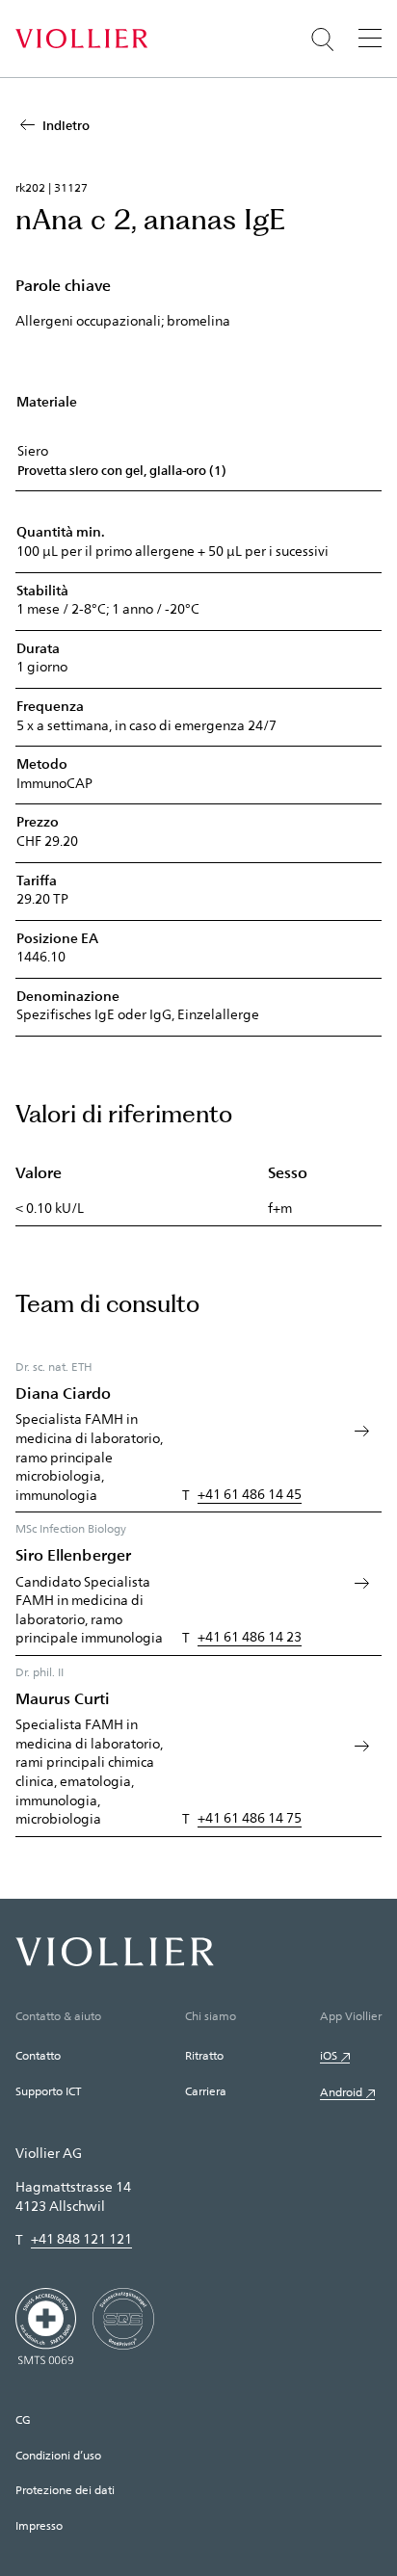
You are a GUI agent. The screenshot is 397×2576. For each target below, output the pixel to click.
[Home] (81, 39)
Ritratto (204, 2055)
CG (23, 2419)
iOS (329, 2055)
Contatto (38, 2055)
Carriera (206, 2090)
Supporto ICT (48, 2090)
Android (341, 2091)
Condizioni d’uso (58, 2455)
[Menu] (370, 38)
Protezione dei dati (65, 2489)
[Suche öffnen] (323, 39)
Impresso (39, 2525)
